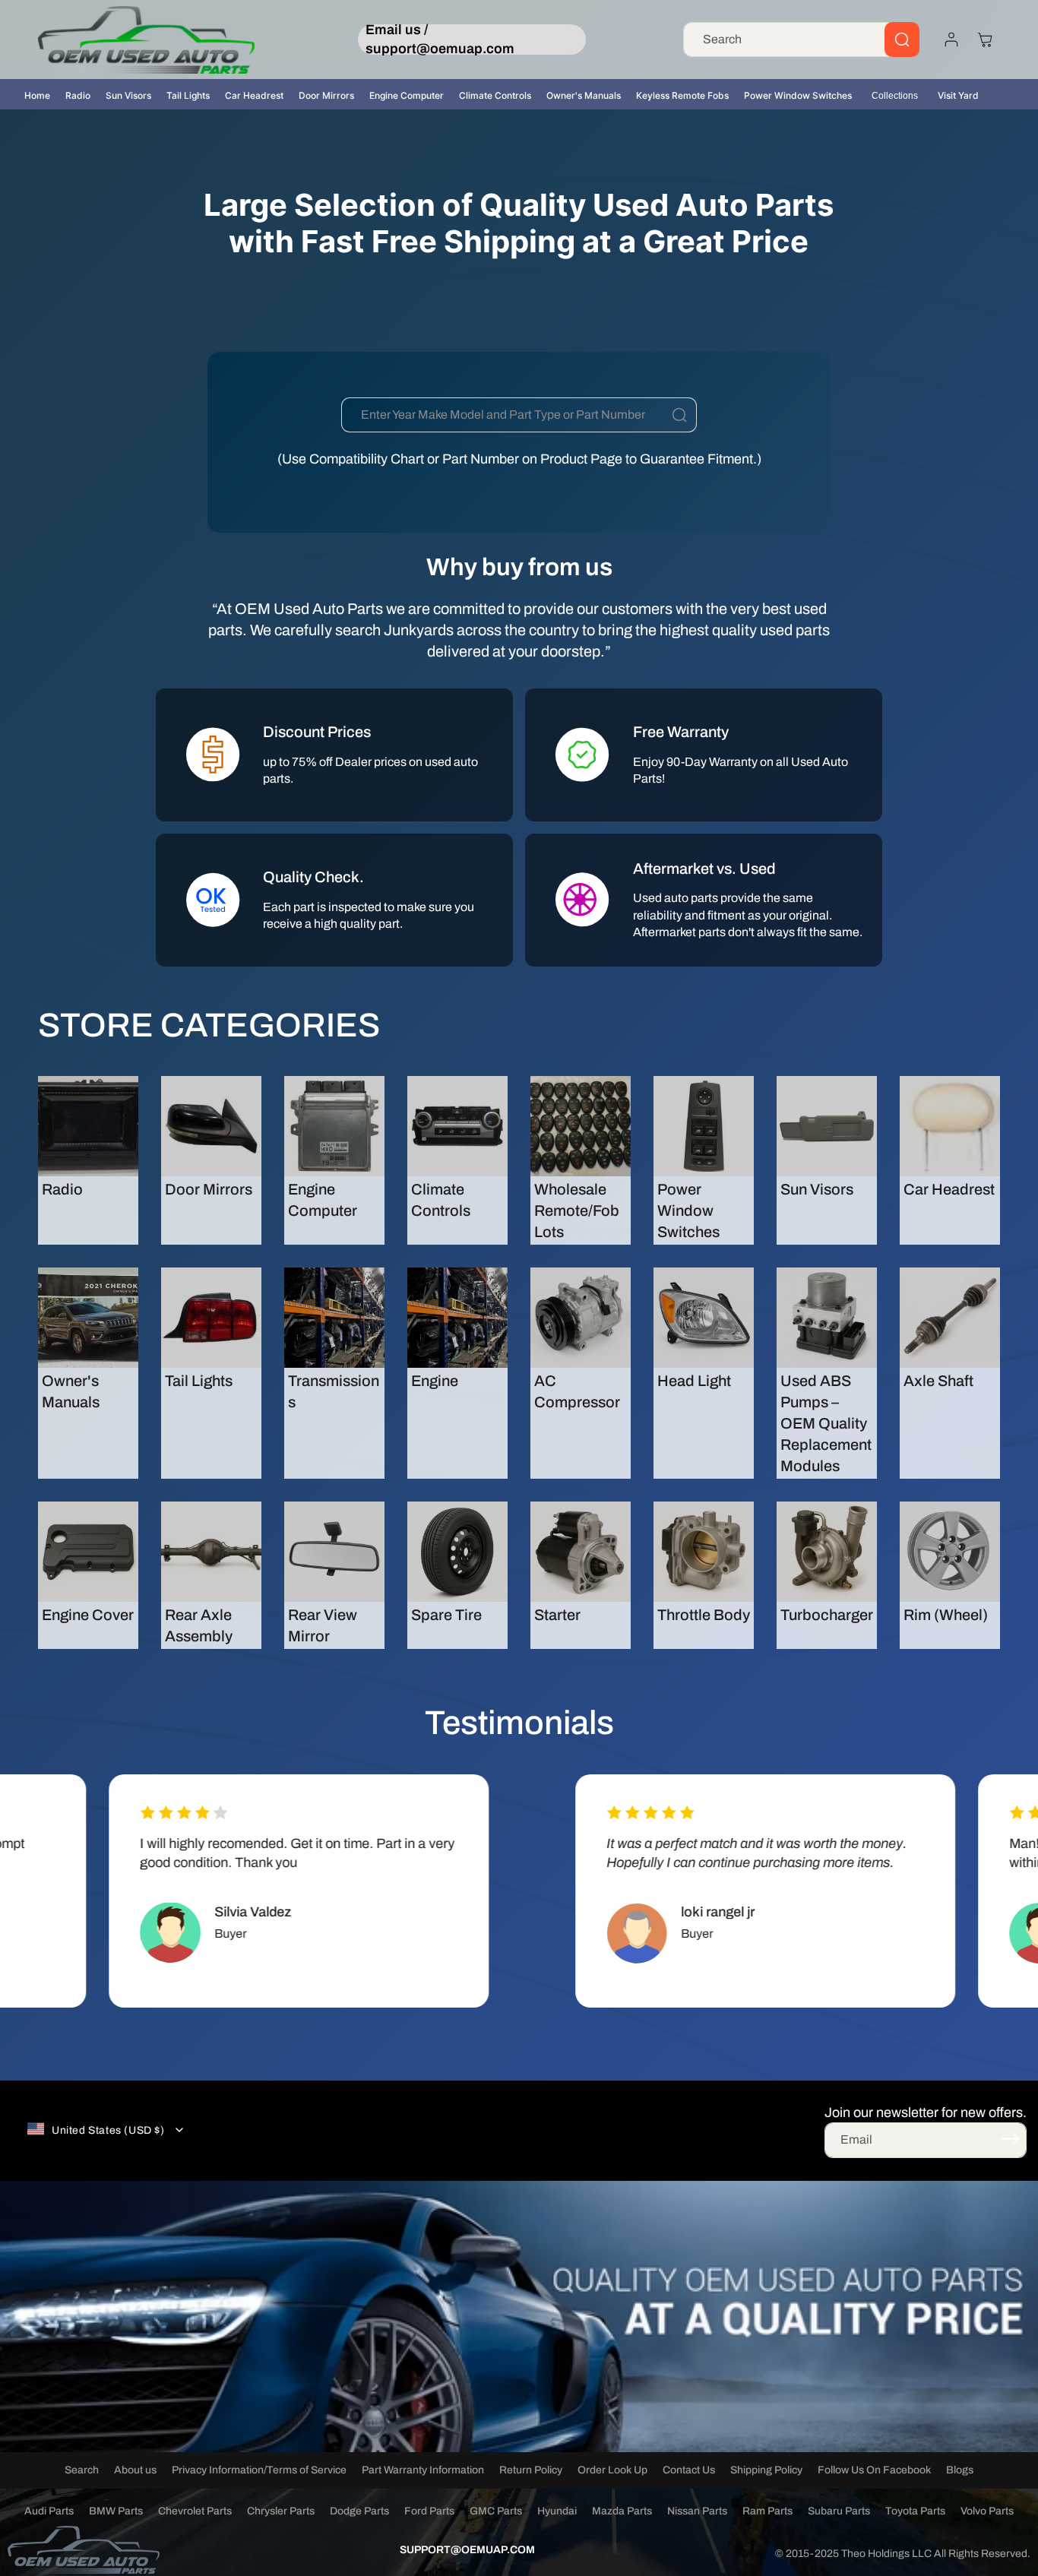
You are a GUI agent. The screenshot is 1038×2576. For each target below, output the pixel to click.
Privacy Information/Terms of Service (259, 2470)
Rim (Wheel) (946, 1615)
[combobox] (801, 40)
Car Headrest (254, 95)
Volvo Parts (987, 2511)
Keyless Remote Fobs (682, 95)
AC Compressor (577, 1391)
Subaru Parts (839, 2511)
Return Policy (531, 2470)
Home (37, 95)
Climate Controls (495, 95)
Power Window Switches (798, 95)
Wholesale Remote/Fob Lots (577, 1210)
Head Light (694, 1381)
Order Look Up (612, 2470)
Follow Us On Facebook (874, 2470)
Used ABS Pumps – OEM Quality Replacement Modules (826, 1423)
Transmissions (334, 1391)
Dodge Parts (359, 2511)
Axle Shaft (938, 1381)
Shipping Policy (766, 2470)
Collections (895, 96)
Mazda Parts (622, 2511)
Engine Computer (407, 95)
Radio (78, 95)
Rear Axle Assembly (199, 1625)
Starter (557, 1615)
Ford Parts (429, 2511)
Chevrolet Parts (195, 2511)
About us (135, 2470)
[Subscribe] (1010, 2139)
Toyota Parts (915, 2511)
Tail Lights (188, 95)
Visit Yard (958, 95)
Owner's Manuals (584, 95)
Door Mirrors (326, 95)
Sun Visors (128, 95)
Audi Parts (49, 2511)
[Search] (902, 40)
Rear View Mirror (323, 1625)
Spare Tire (446, 1615)
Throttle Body (704, 1615)
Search (82, 2470)
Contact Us (689, 2470)
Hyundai (557, 2511)
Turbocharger (827, 1615)
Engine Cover (88, 1615)
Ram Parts (767, 2511)
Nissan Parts (697, 2511)
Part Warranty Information (423, 2470)
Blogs (960, 2470)
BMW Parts (116, 2511)
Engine (435, 1381)
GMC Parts (496, 2511)
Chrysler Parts (281, 2511)
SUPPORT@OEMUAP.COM (467, 2550)
